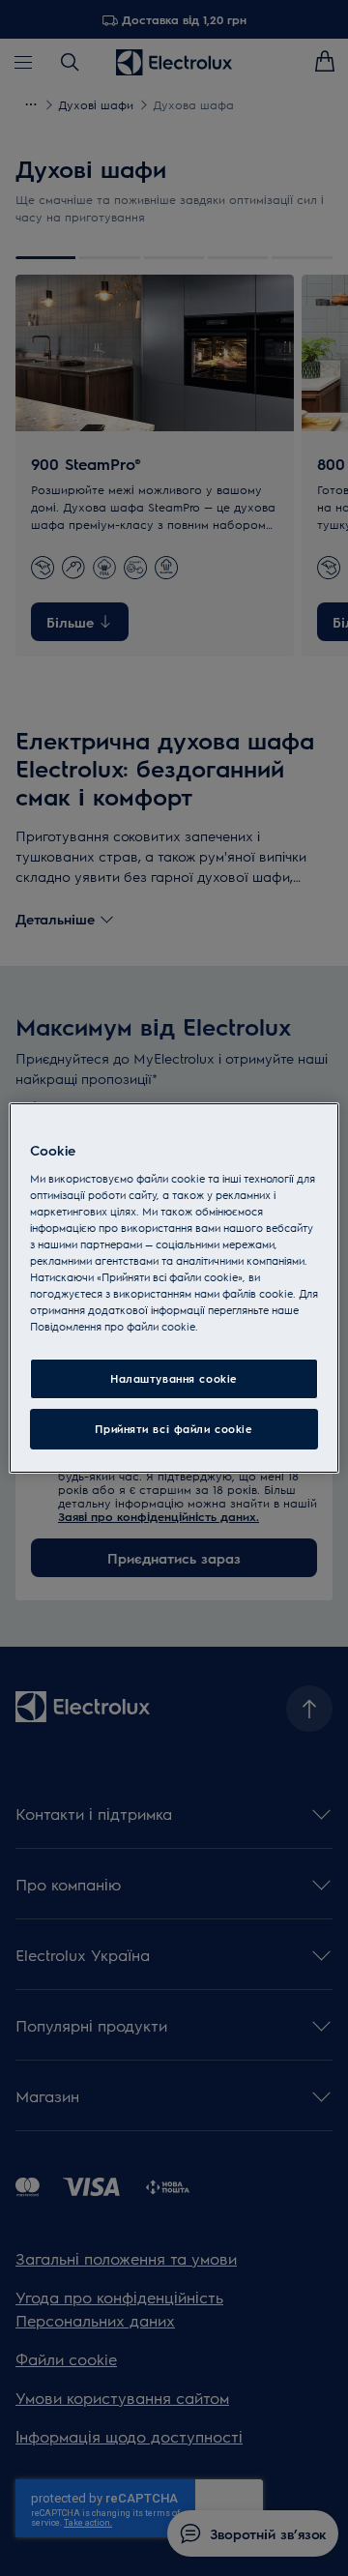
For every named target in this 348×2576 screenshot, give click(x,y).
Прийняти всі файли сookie (174, 1429)
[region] (174, 1288)
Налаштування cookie (174, 1378)
